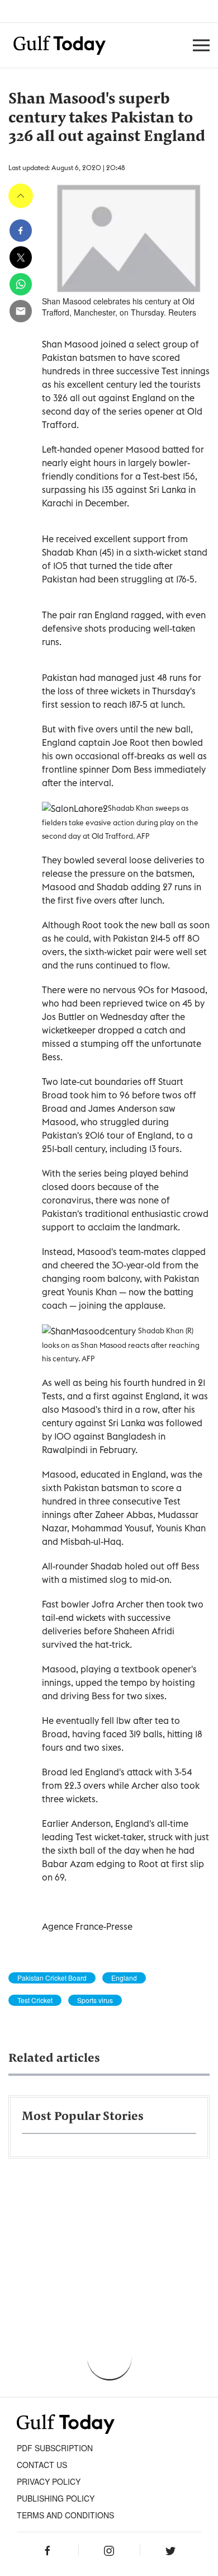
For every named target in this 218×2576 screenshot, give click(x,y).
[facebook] (21, 231)
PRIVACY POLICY (49, 2481)
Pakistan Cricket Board (52, 1978)
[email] (21, 311)
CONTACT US (42, 2465)
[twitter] (21, 257)
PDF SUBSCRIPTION (55, 2448)
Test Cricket (35, 2000)
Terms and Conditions (65, 2515)
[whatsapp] (21, 284)
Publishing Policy (56, 2498)
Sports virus (95, 2000)
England (124, 1978)
